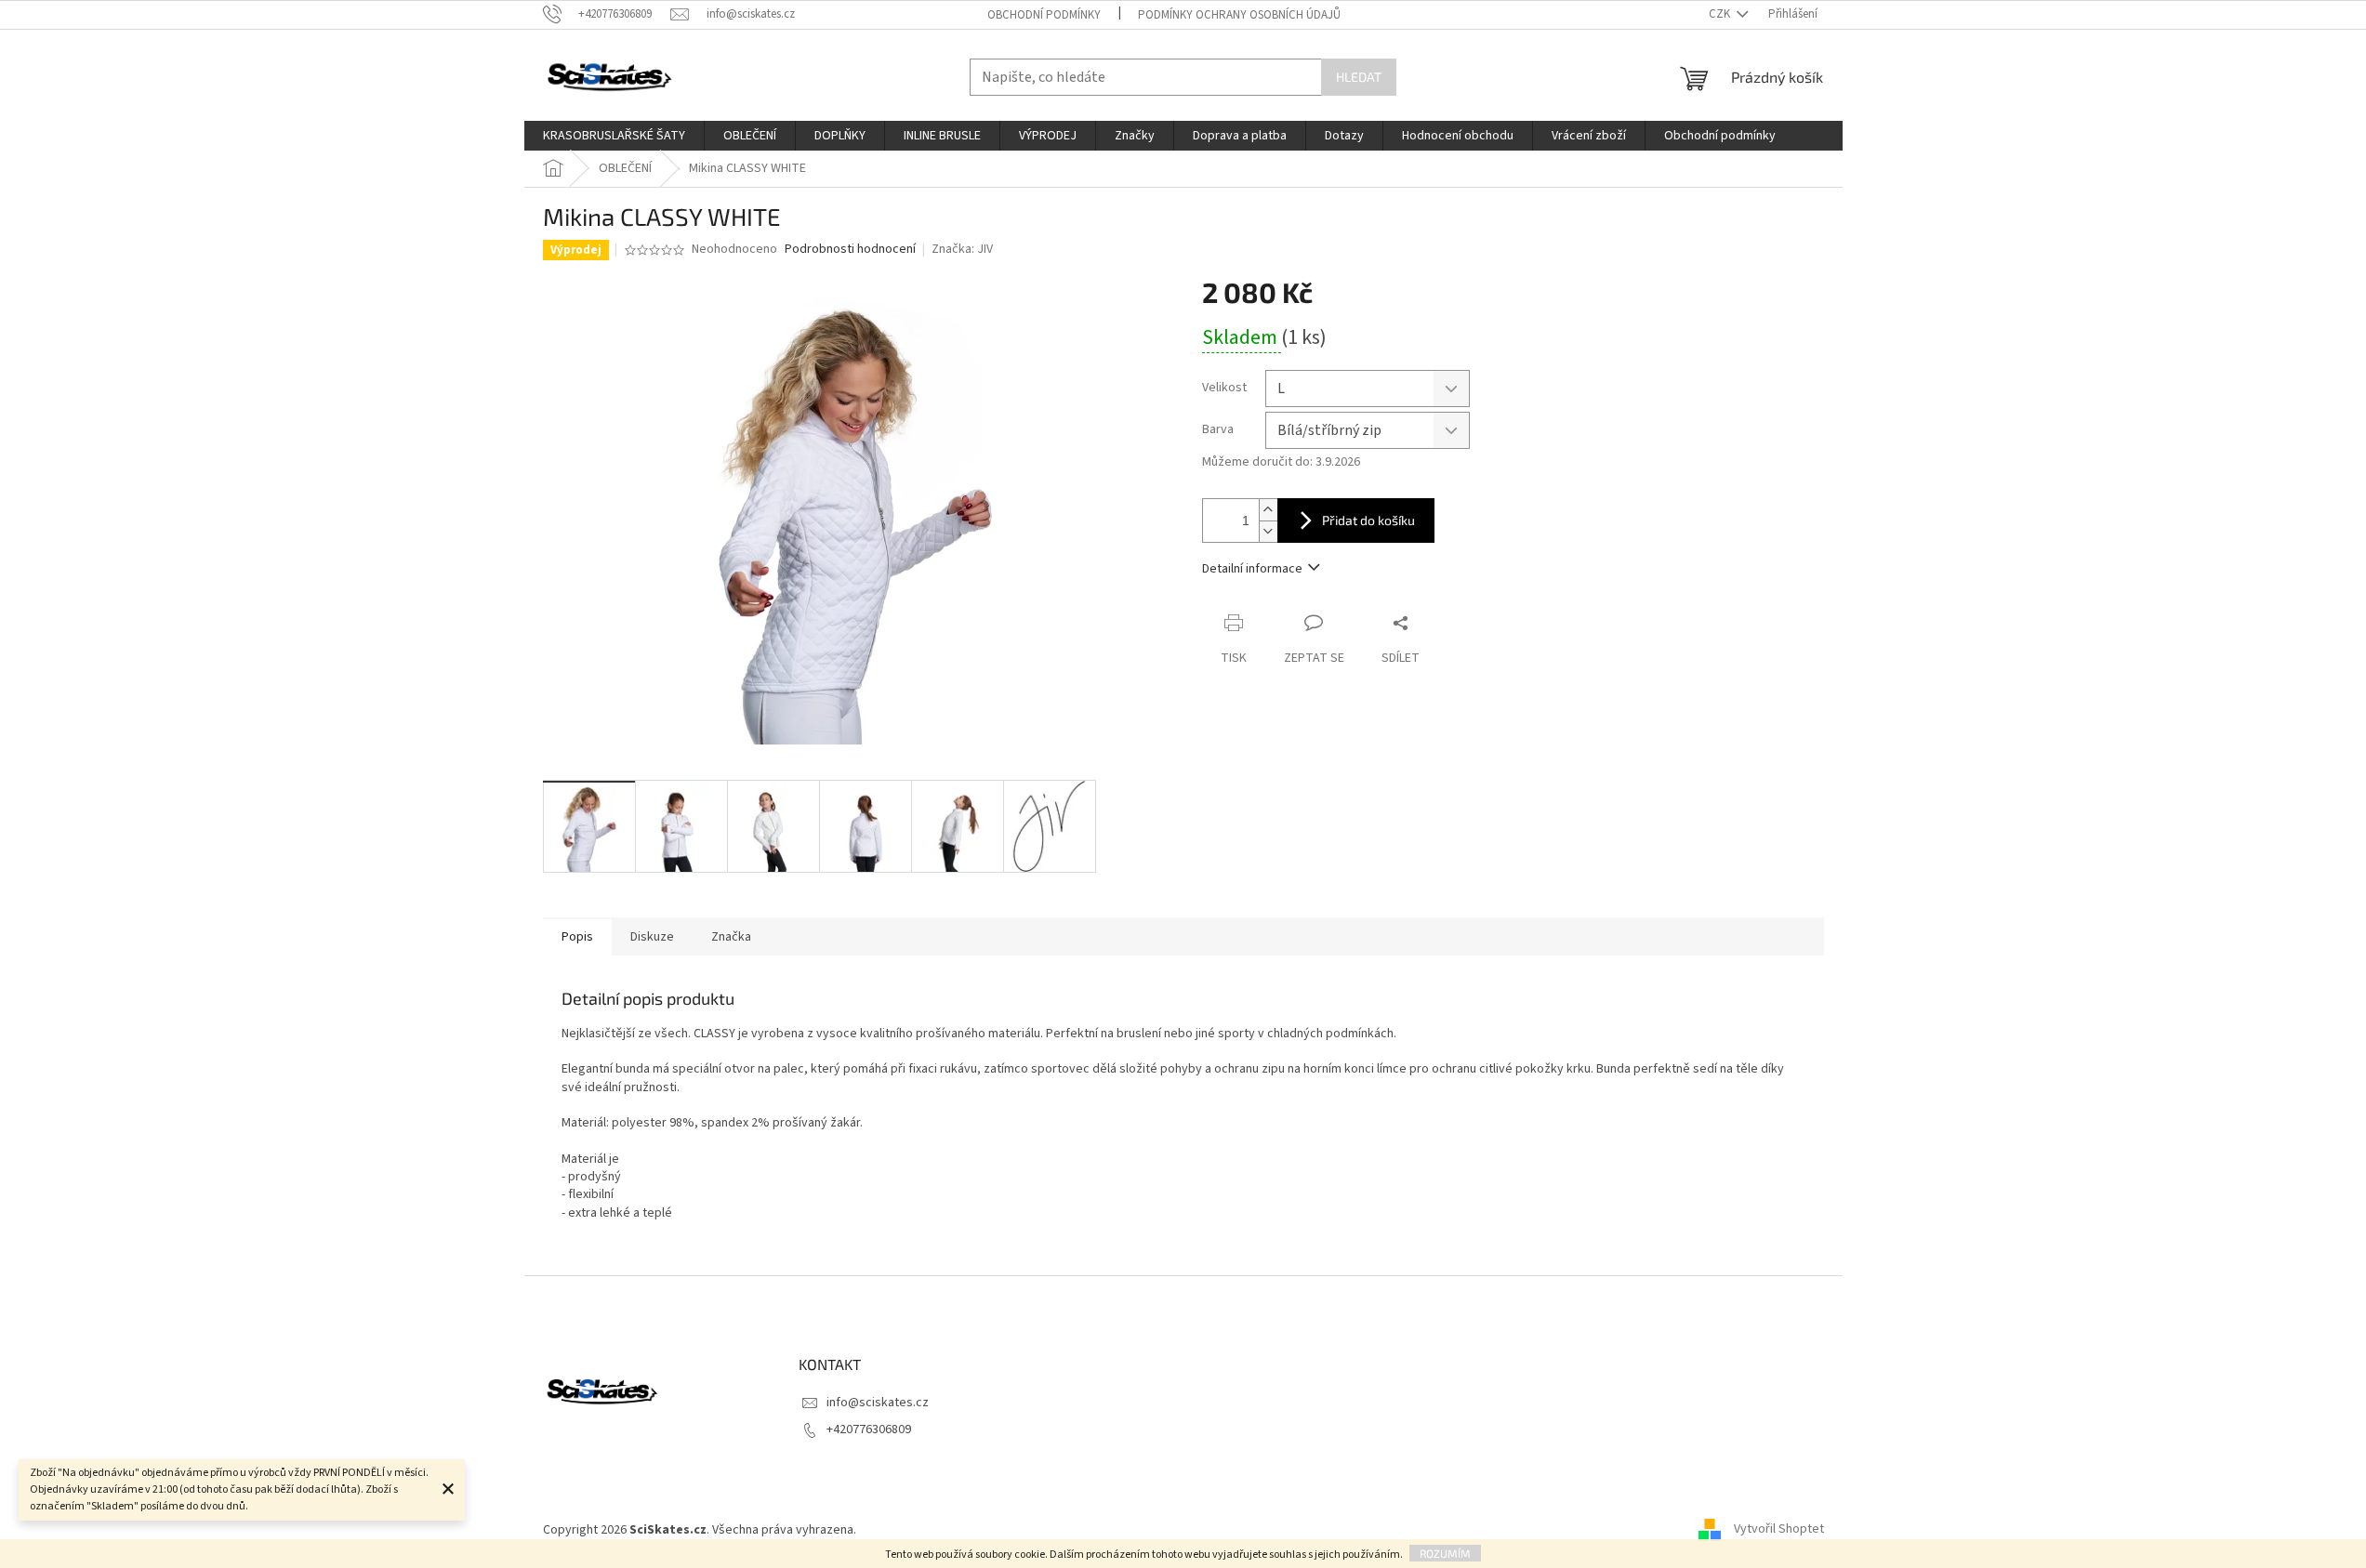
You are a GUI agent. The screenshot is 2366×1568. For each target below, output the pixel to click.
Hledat (1359, 77)
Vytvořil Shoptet (1779, 1530)
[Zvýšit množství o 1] (1268, 510)
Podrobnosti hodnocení (850, 250)
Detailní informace (1252, 569)
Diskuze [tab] (652, 937)
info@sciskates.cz (878, 1403)
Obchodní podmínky (1044, 15)
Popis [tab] (577, 937)
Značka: (962, 249)
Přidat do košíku (1368, 520)
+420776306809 (869, 1430)
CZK (1721, 14)
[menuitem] (614, 136)
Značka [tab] (731, 937)
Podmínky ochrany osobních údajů (1239, 15)
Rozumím (1445, 1553)
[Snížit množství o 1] (1268, 531)
